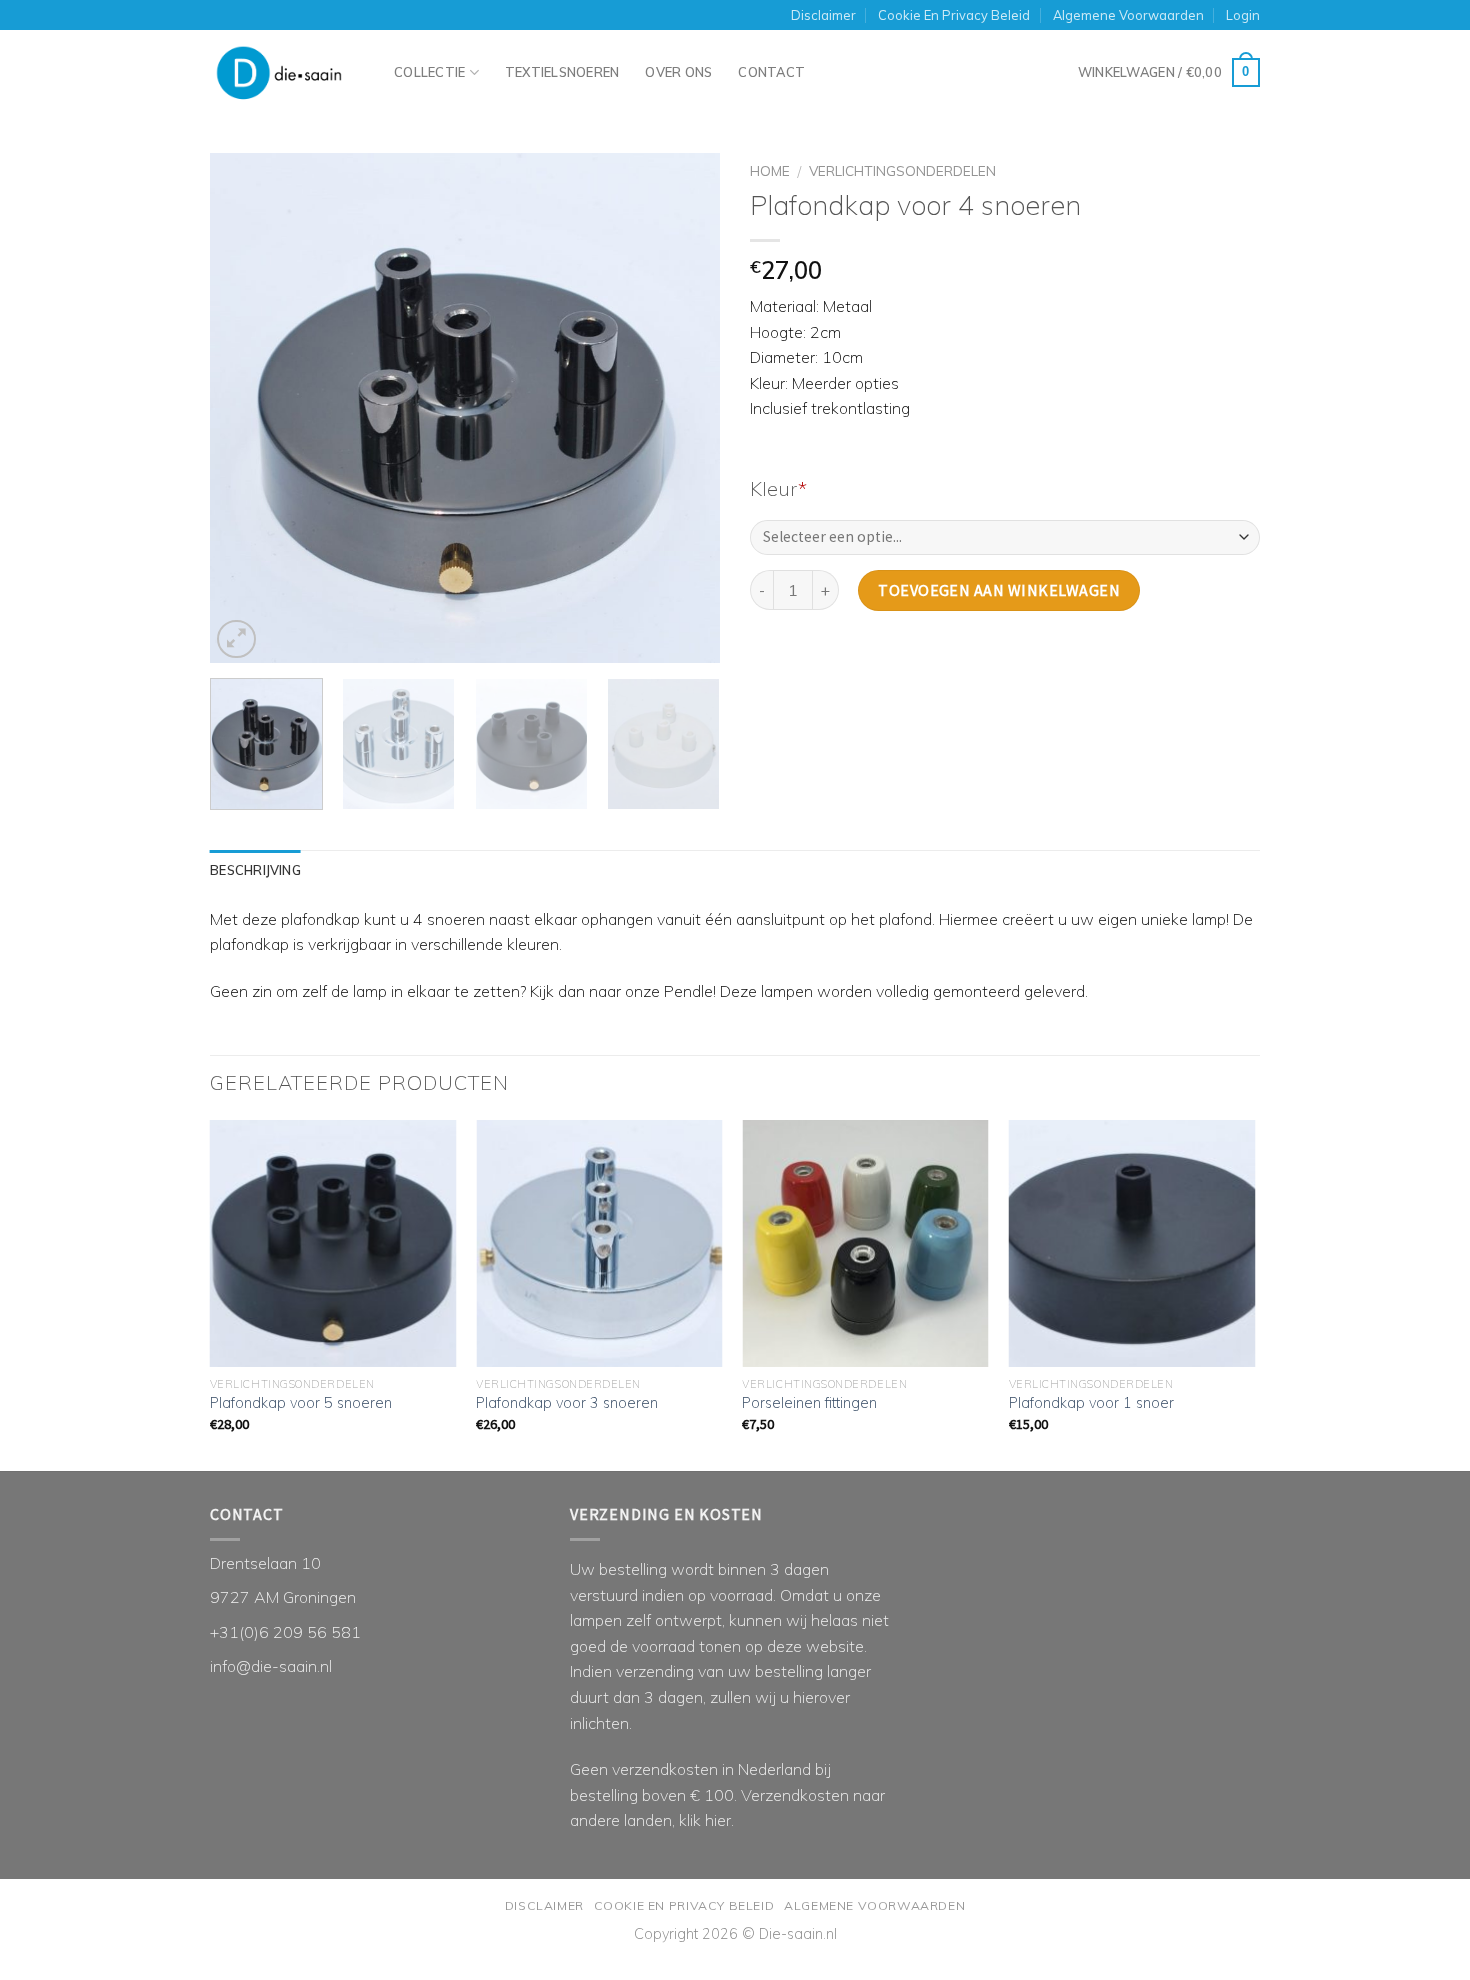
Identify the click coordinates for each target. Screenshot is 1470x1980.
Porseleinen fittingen (809, 1403)
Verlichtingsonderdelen (902, 170)
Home (770, 170)
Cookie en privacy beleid (954, 15)
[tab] (255, 870)
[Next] (685, 408)
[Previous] (245, 408)
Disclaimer (823, 15)
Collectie (429, 72)
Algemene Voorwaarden (1128, 15)
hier (718, 1820)
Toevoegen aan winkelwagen (999, 590)
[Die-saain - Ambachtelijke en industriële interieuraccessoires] (287, 81)
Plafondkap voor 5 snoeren (301, 1403)
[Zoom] (236, 639)
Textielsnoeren (562, 72)
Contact (771, 72)
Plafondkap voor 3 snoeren (567, 1403)
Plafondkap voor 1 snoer (1091, 1403)
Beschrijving (255, 870)
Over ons (678, 72)
